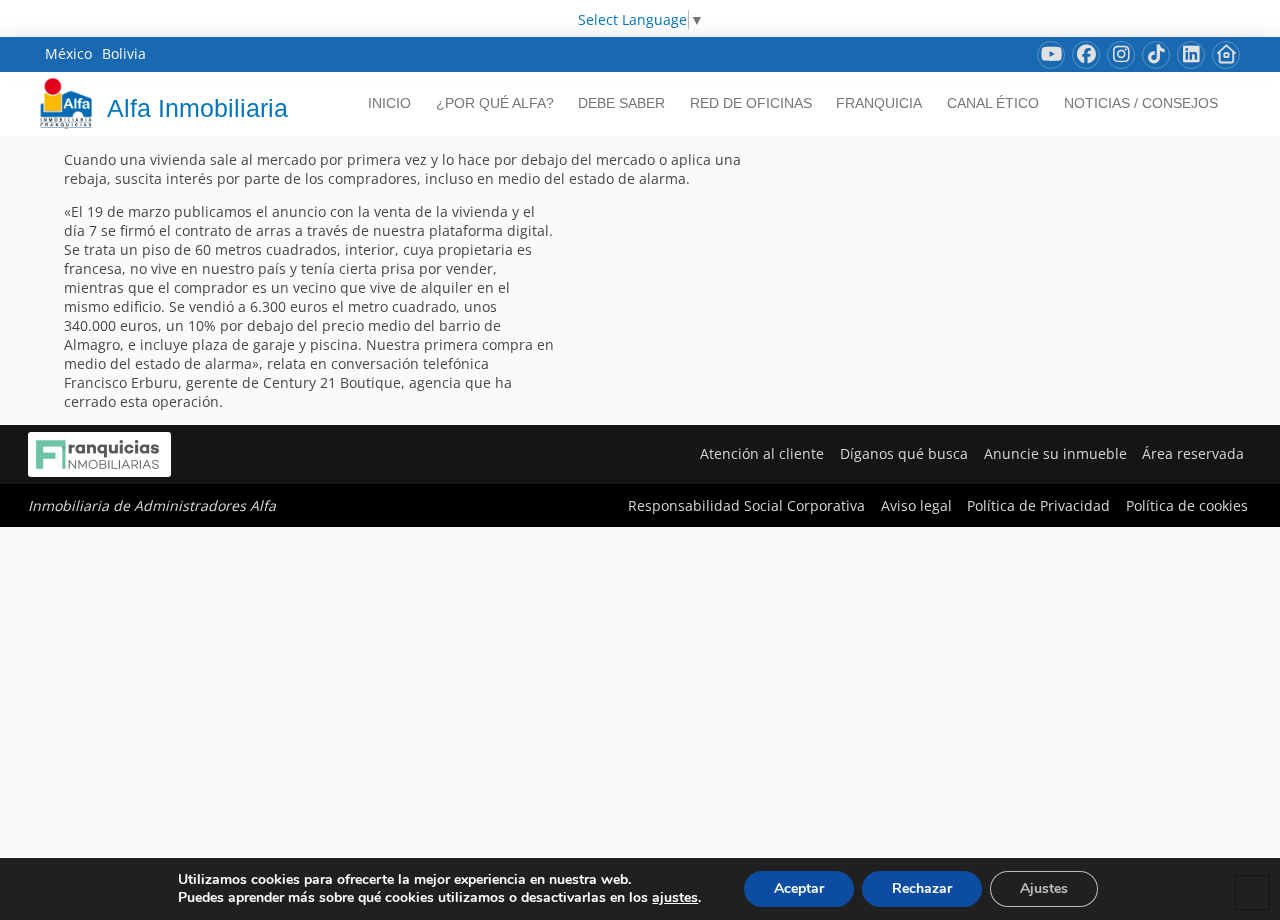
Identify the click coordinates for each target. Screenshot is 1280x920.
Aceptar (799, 888)
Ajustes (1044, 888)
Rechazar (922, 888)
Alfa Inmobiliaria (197, 108)
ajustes (675, 898)
